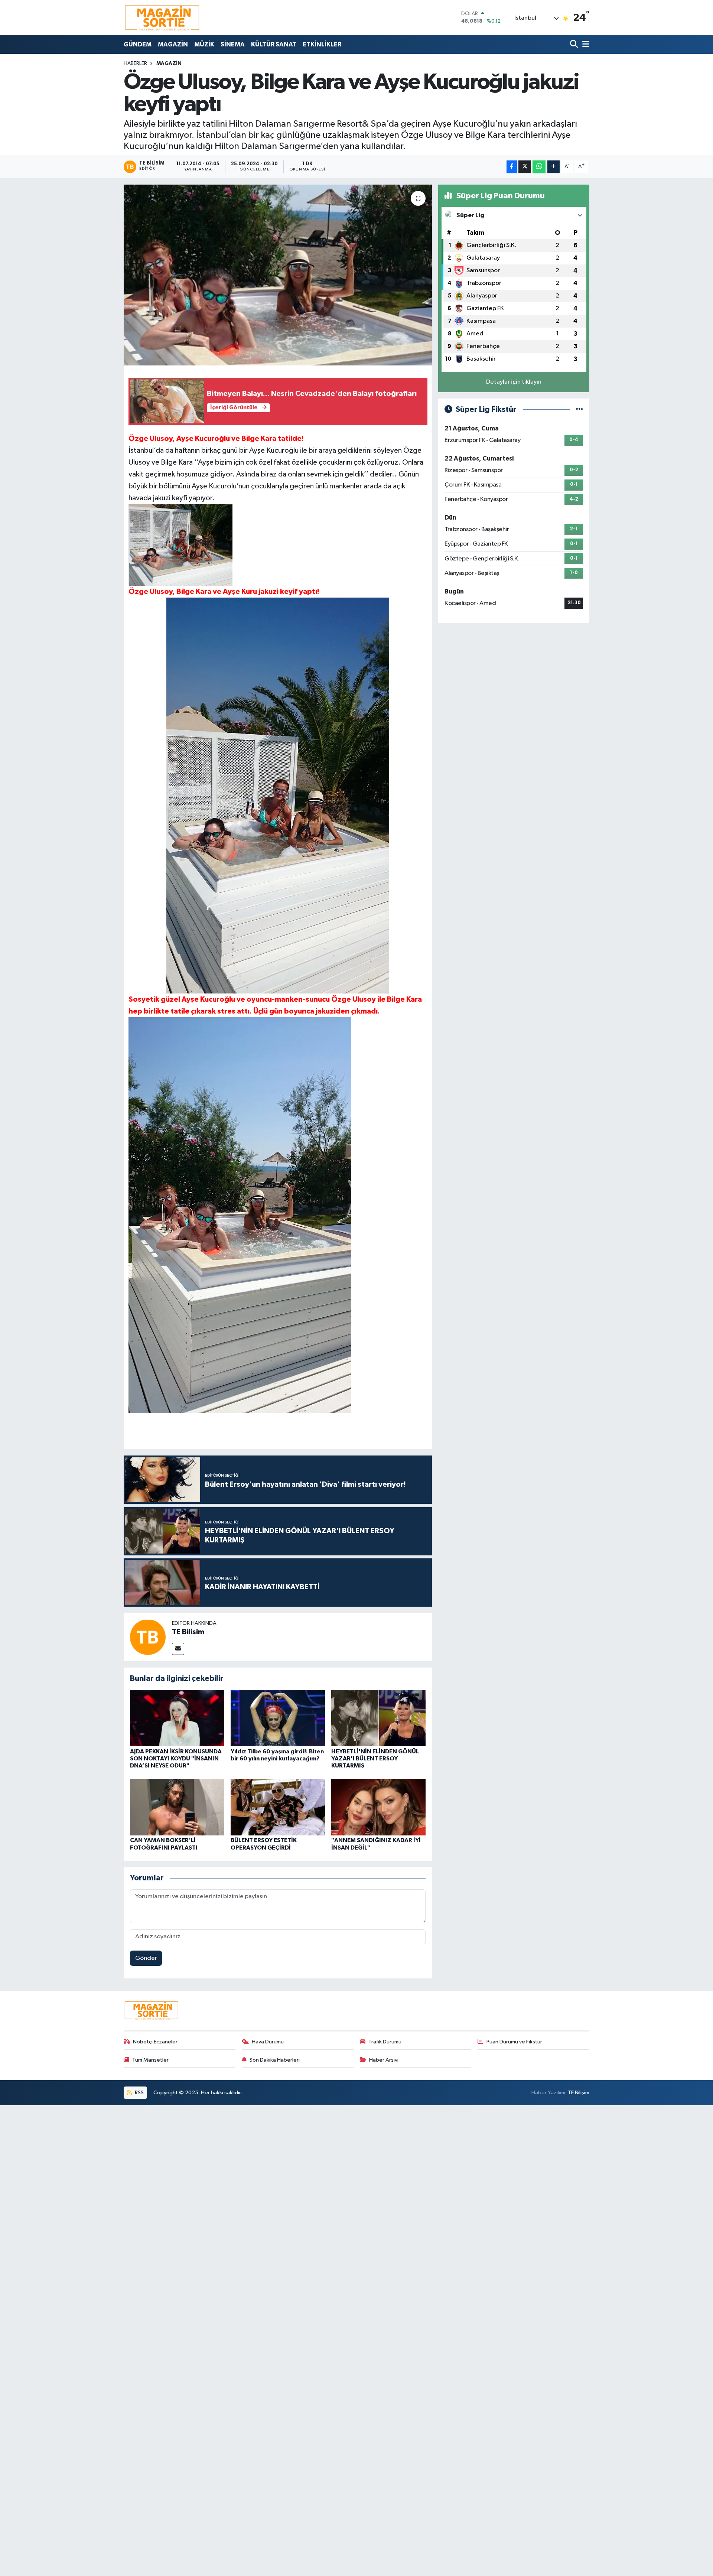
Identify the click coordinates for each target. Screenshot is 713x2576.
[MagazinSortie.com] (162, 17)
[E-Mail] (178, 1649)
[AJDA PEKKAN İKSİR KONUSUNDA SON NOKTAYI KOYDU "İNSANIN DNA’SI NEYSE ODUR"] (177, 1718)
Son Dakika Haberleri (275, 2060)
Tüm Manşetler (150, 2060)
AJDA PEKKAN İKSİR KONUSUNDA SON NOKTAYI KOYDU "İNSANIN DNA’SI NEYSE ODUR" (176, 1759)
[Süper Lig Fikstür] (579, 409)
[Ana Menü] (585, 44)
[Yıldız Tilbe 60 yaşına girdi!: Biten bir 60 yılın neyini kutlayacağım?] (278, 1718)
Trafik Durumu (385, 2042)
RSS (139, 2093)
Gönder (146, 1958)
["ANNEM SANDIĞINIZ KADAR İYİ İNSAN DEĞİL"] (378, 1807)
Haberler (135, 64)
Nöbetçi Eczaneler (155, 2042)
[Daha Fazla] (554, 167)
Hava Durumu (268, 2042)
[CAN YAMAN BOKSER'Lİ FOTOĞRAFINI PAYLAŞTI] (177, 1807)
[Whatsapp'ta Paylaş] (539, 167)
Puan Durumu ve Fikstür (514, 2042)
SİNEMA (233, 44)
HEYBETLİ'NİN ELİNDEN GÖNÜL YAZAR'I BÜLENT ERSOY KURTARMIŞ (375, 1759)
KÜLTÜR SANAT (274, 44)
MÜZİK (204, 44)
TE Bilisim (188, 1632)
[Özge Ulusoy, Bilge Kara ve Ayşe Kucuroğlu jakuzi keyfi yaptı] (278, 275)
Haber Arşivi (384, 2060)
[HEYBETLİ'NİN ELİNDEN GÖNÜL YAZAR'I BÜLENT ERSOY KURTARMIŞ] (378, 1718)
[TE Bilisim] (148, 1637)
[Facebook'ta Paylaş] (512, 167)
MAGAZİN (173, 44)
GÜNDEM (138, 44)
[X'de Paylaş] (525, 167)
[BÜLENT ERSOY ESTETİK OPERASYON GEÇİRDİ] (278, 1807)
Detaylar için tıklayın (514, 382)
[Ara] (575, 44)
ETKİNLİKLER (322, 44)
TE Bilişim (579, 2093)
